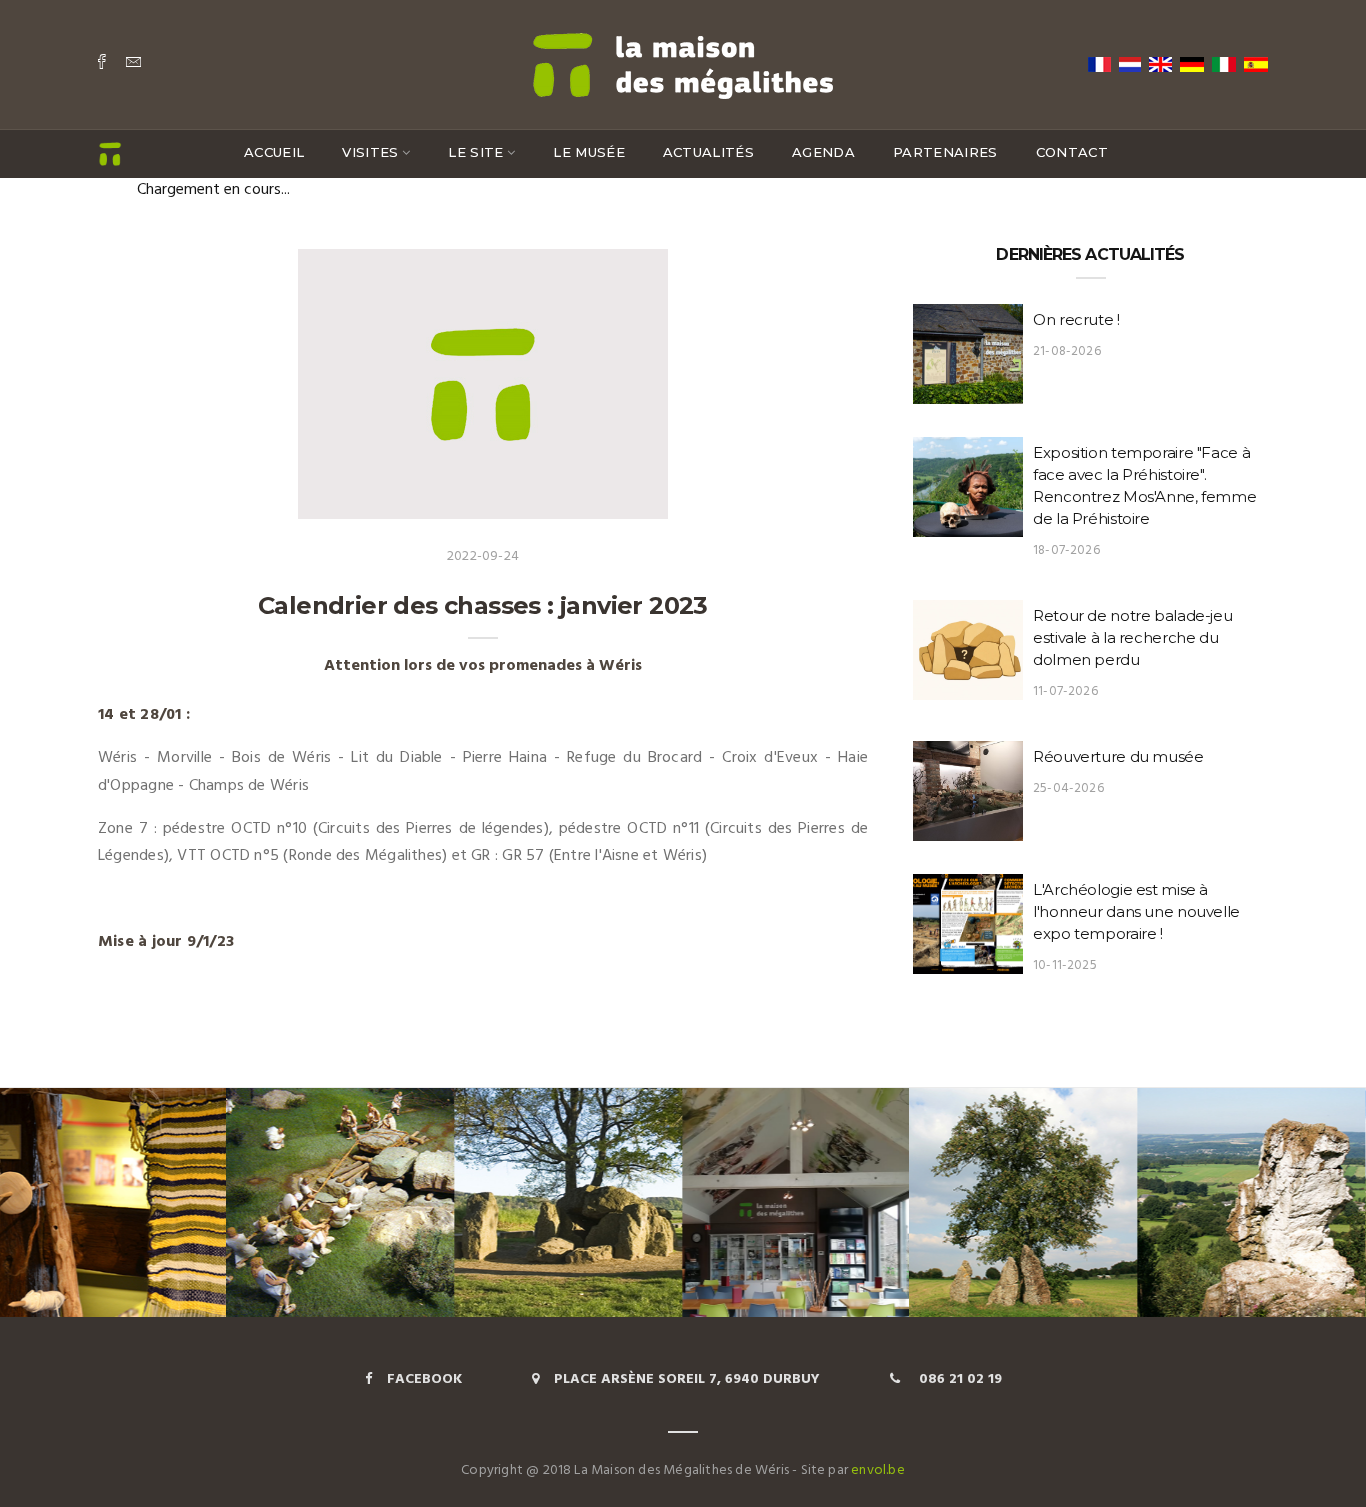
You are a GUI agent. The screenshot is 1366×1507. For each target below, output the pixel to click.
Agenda (823, 152)
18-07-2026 (1066, 550)
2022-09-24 (483, 556)
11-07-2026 (1065, 691)
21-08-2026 (1067, 351)
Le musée (589, 152)
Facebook (424, 1379)
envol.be (878, 1470)
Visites (370, 152)
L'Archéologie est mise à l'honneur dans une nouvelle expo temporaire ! (1136, 911)
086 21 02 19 (958, 1379)
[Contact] (133, 64)
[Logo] (683, 63)
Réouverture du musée (1118, 756)
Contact (1072, 152)
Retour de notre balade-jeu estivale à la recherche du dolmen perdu (1132, 637)
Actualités (708, 152)
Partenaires (945, 152)
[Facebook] (102, 64)
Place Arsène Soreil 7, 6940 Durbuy (687, 1379)
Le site (475, 152)
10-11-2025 (1065, 965)
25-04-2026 (1068, 788)
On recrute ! (1076, 319)
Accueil (274, 152)
